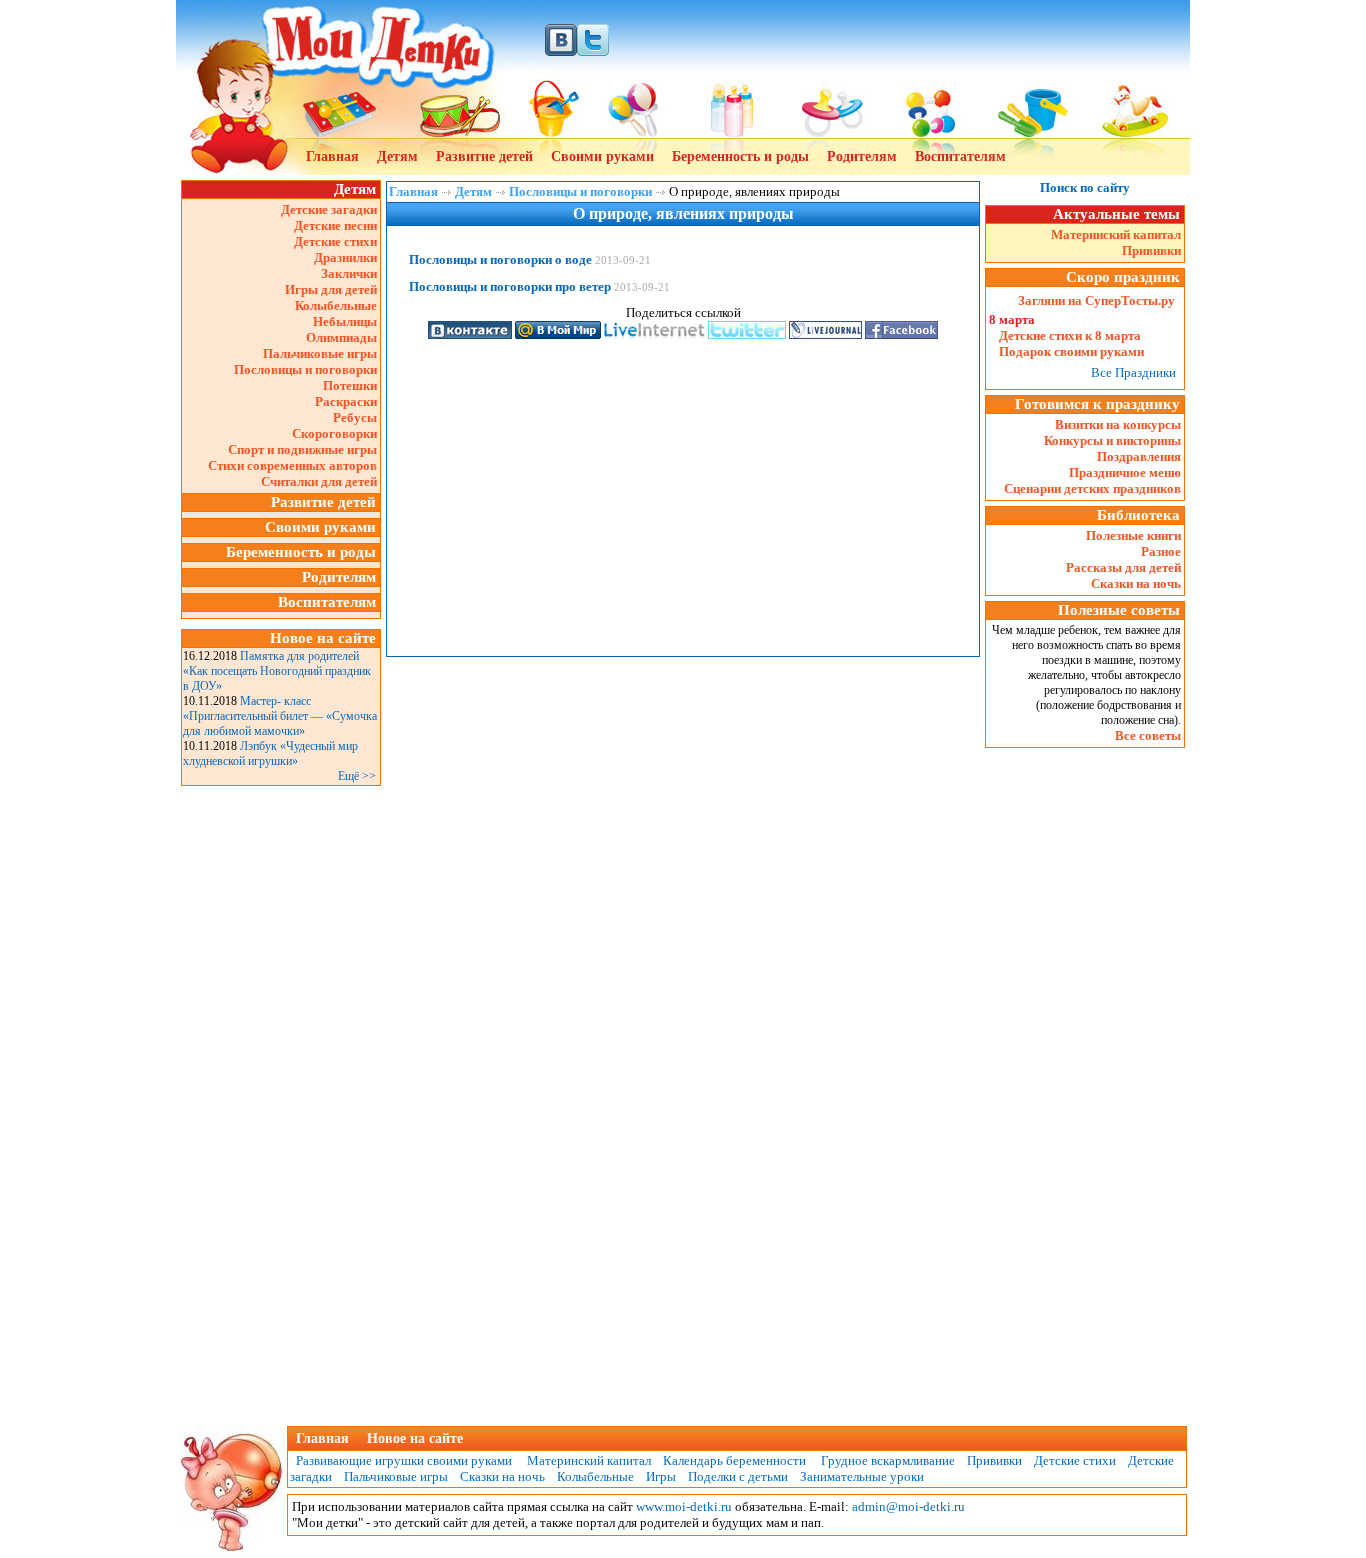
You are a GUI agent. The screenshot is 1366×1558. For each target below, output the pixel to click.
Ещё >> (357, 776)
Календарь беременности (734, 1460)
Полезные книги (1133, 535)
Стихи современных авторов (292, 465)
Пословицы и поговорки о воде (500, 259)
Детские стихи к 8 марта (1070, 335)
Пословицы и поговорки (305, 369)
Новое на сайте (415, 1438)
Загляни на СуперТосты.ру (1096, 300)
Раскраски (346, 401)
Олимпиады (341, 337)
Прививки (1151, 250)
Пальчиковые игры (320, 353)
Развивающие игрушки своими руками (401, 1460)
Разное (1161, 551)
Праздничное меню (1125, 472)
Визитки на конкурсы (1118, 424)
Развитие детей (484, 156)
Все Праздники (1133, 372)
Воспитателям (960, 156)
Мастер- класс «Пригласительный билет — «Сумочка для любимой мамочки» (280, 716)
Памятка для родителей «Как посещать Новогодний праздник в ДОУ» (277, 671)
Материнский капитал (1116, 234)
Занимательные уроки (862, 1476)
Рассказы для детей (1123, 567)
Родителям (862, 156)
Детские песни (335, 225)
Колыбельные (336, 305)
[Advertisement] (281, 1091)
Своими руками (602, 156)
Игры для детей (331, 289)
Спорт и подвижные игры (302, 449)
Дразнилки (345, 257)
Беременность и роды (740, 156)
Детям (397, 156)
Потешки (350, 385)
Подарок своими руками (1071, 351)
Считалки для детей (319, 481)
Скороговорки (334, 433)
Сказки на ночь (1136, 583)
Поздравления (1139, 456)
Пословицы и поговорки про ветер (510, 286)
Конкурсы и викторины (1112, 440)
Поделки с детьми (738, 1476)
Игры (661, 1476)
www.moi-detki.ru (684, 1506)
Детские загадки (329, 209)
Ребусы (355, 417)
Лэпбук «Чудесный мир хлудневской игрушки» (270, 753)
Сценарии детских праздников (1092, 488)
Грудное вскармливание (888, 1460)
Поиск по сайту (1085, 187)
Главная (332, 156)
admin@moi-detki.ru (908, 1506)
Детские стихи (335, 241)
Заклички (349, 273)
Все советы (1148, 735)
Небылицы (345, 321)
